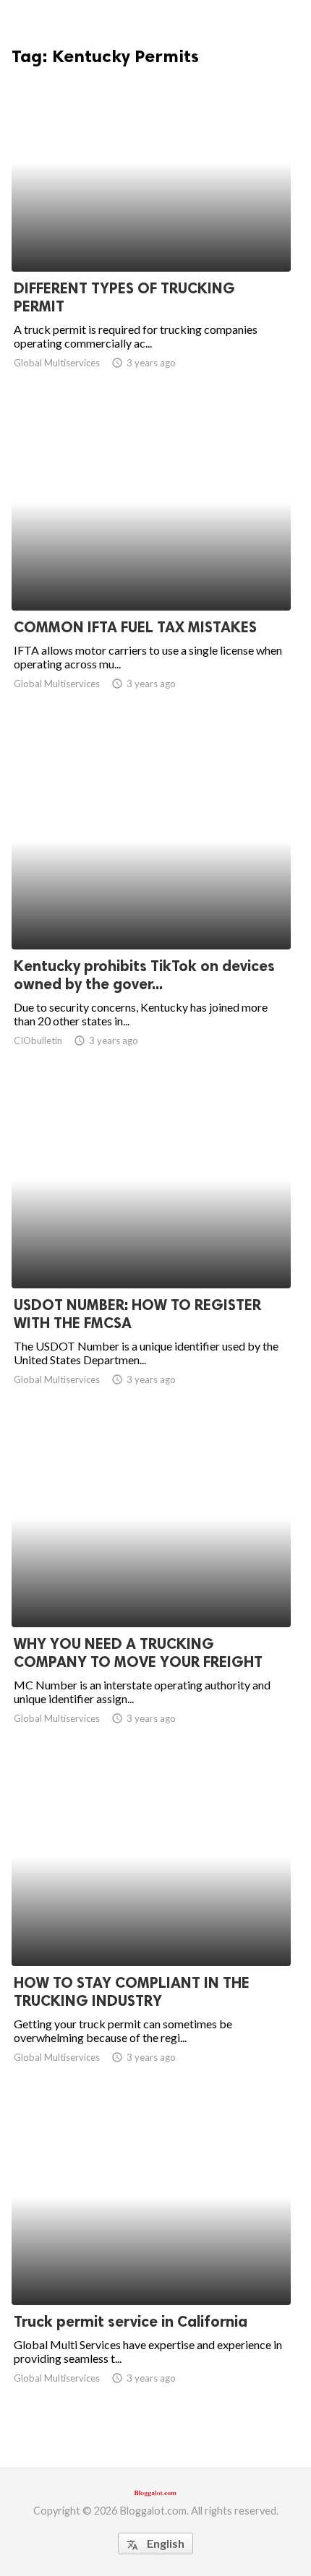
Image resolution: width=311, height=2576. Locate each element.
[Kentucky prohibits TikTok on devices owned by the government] (151, 912)
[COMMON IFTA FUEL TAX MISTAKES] (151, 573)
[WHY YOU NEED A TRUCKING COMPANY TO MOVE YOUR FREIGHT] (151, 1590)
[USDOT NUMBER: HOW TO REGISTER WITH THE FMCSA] (151, 1251)
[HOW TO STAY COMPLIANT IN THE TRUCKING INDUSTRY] (151, 1929)
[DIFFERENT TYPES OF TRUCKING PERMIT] (151, 234)
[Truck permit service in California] (151, 2267)
